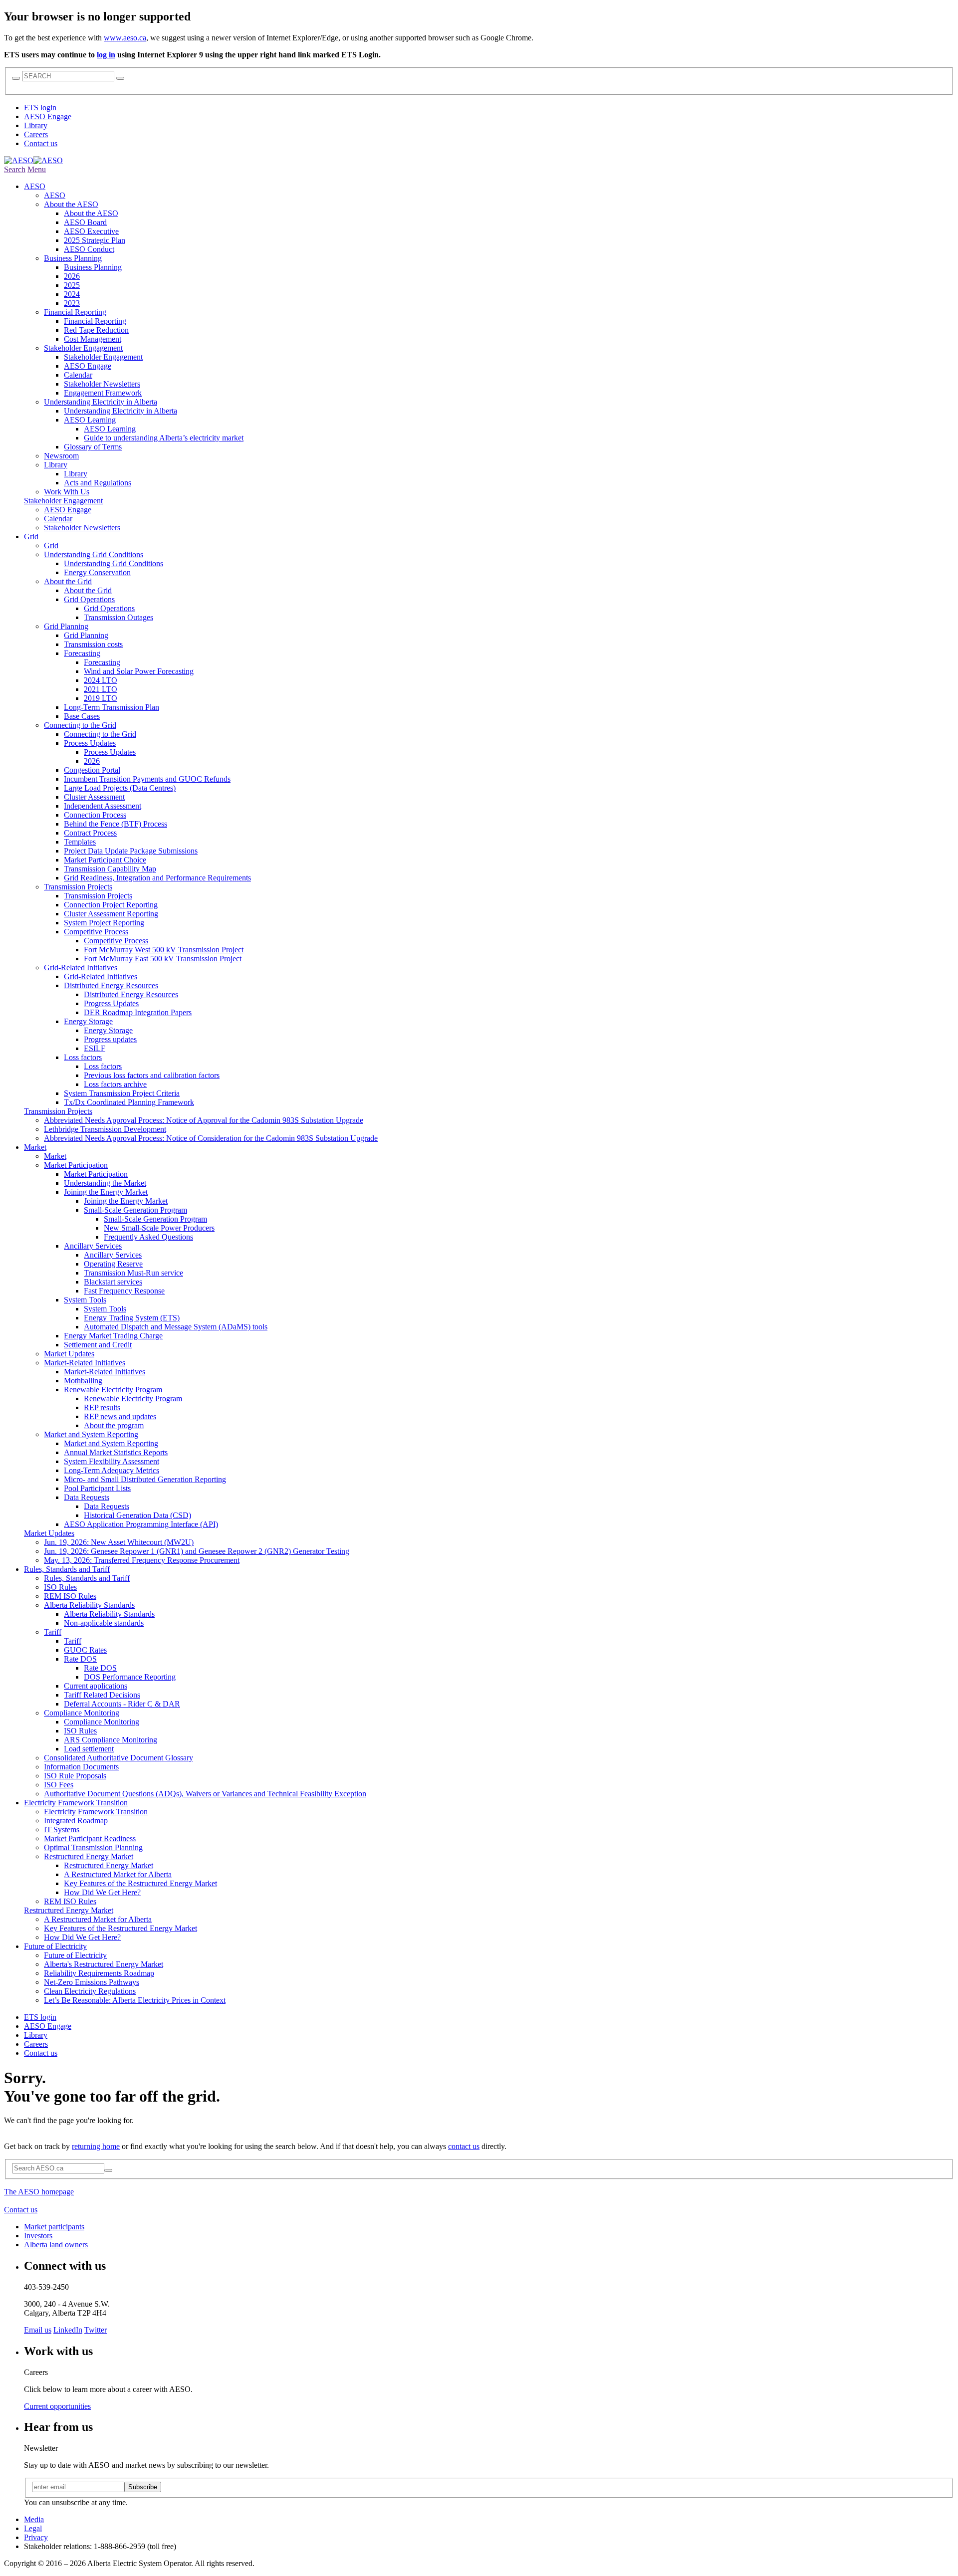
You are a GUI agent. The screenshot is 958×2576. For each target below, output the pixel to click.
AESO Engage (48, 116)
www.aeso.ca (125, 38)
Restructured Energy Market (69, 1910)
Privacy (36, 2537)
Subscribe (143, 2487)
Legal (33, 2528)
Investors (38, 2236)
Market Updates (49, 1533)
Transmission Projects (58, 1111)
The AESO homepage (39, 2192)
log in (106, 55)
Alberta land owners (56, 2245)
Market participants (54, 2227)
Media (34, 2519)
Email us (38, 2330)
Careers (36, 134)
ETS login (40, 107)
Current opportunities (57, 2406)
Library (36, 125)
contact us (464, 2146)
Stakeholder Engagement (63, 501)
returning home (96, 2146)
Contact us (41, 143)
